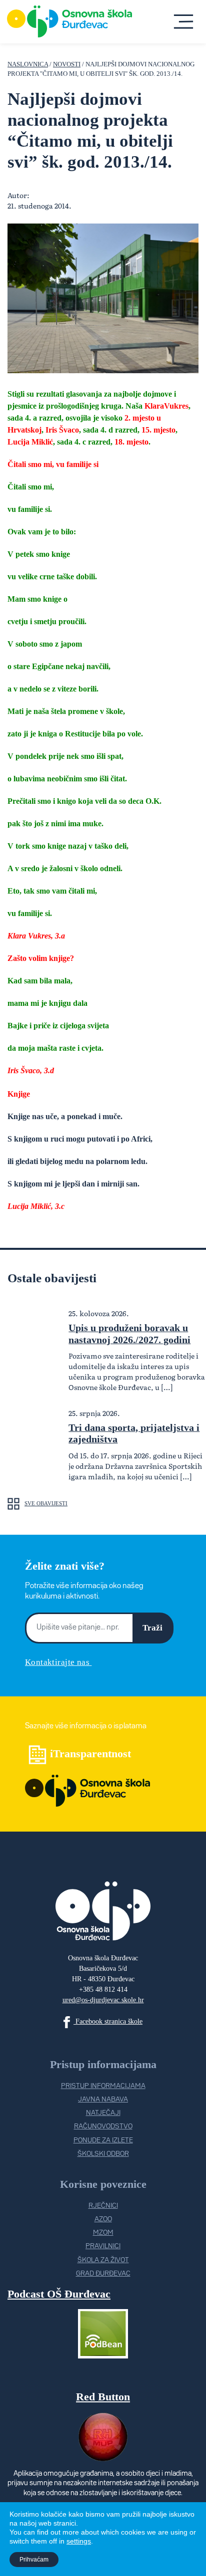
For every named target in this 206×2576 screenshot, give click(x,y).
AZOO (103, 2219)
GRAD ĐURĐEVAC (103, 2274)
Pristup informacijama (103, 2086)
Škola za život (103, 2260)
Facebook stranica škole (108, 2021)
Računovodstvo (103, 2126)
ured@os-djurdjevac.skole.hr (103, 2000)
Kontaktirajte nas (58, 1662)
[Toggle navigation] (183, 21)
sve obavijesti (46, 1503)
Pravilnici (103, 2246)
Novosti (67, 64)
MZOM (103, 2233)
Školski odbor (103, 2154)
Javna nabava (103, 2100)
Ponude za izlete (103, 2140)
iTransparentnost (90, 1754)
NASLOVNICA (28, 64)
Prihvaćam (34, 2560)
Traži (152, 1628)
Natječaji (103, 2113)
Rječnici (103, 2206)
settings (79, 2541)
